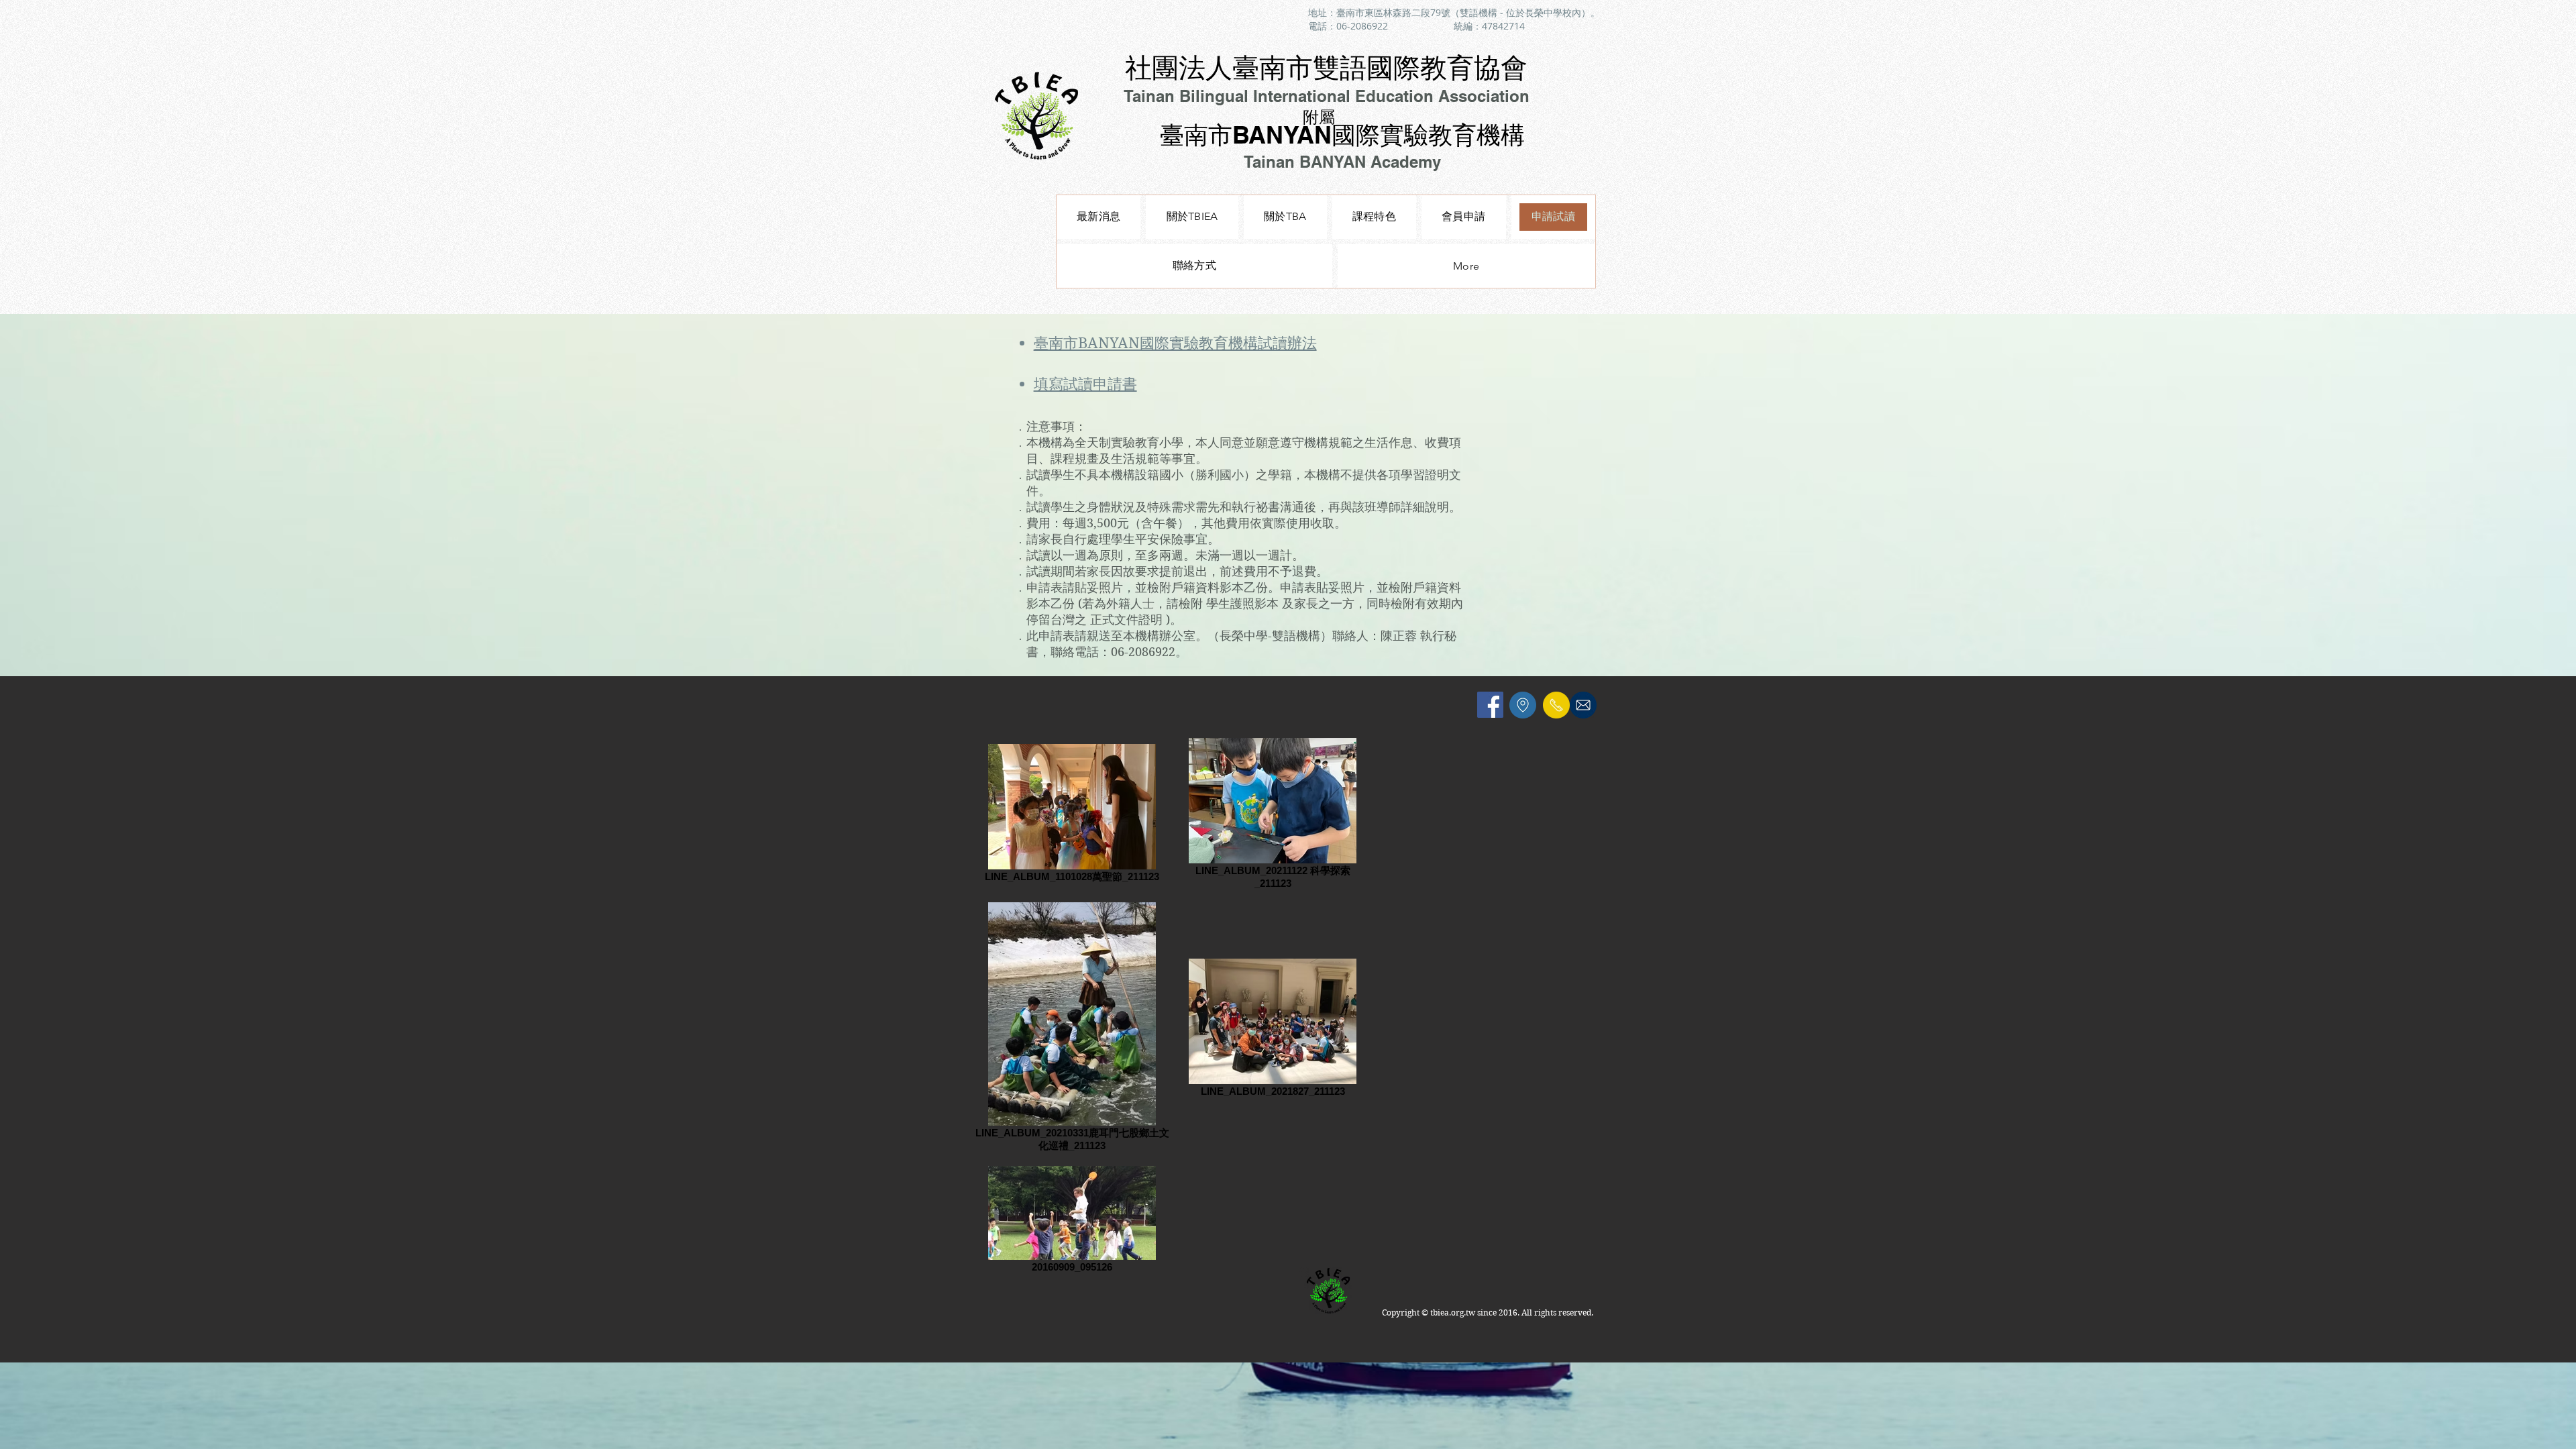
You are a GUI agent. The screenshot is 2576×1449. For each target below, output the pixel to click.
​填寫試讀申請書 (1085, 384)
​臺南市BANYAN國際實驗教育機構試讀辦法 (1175, 343)
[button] (1374, 217)
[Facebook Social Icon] (1490, 705)
